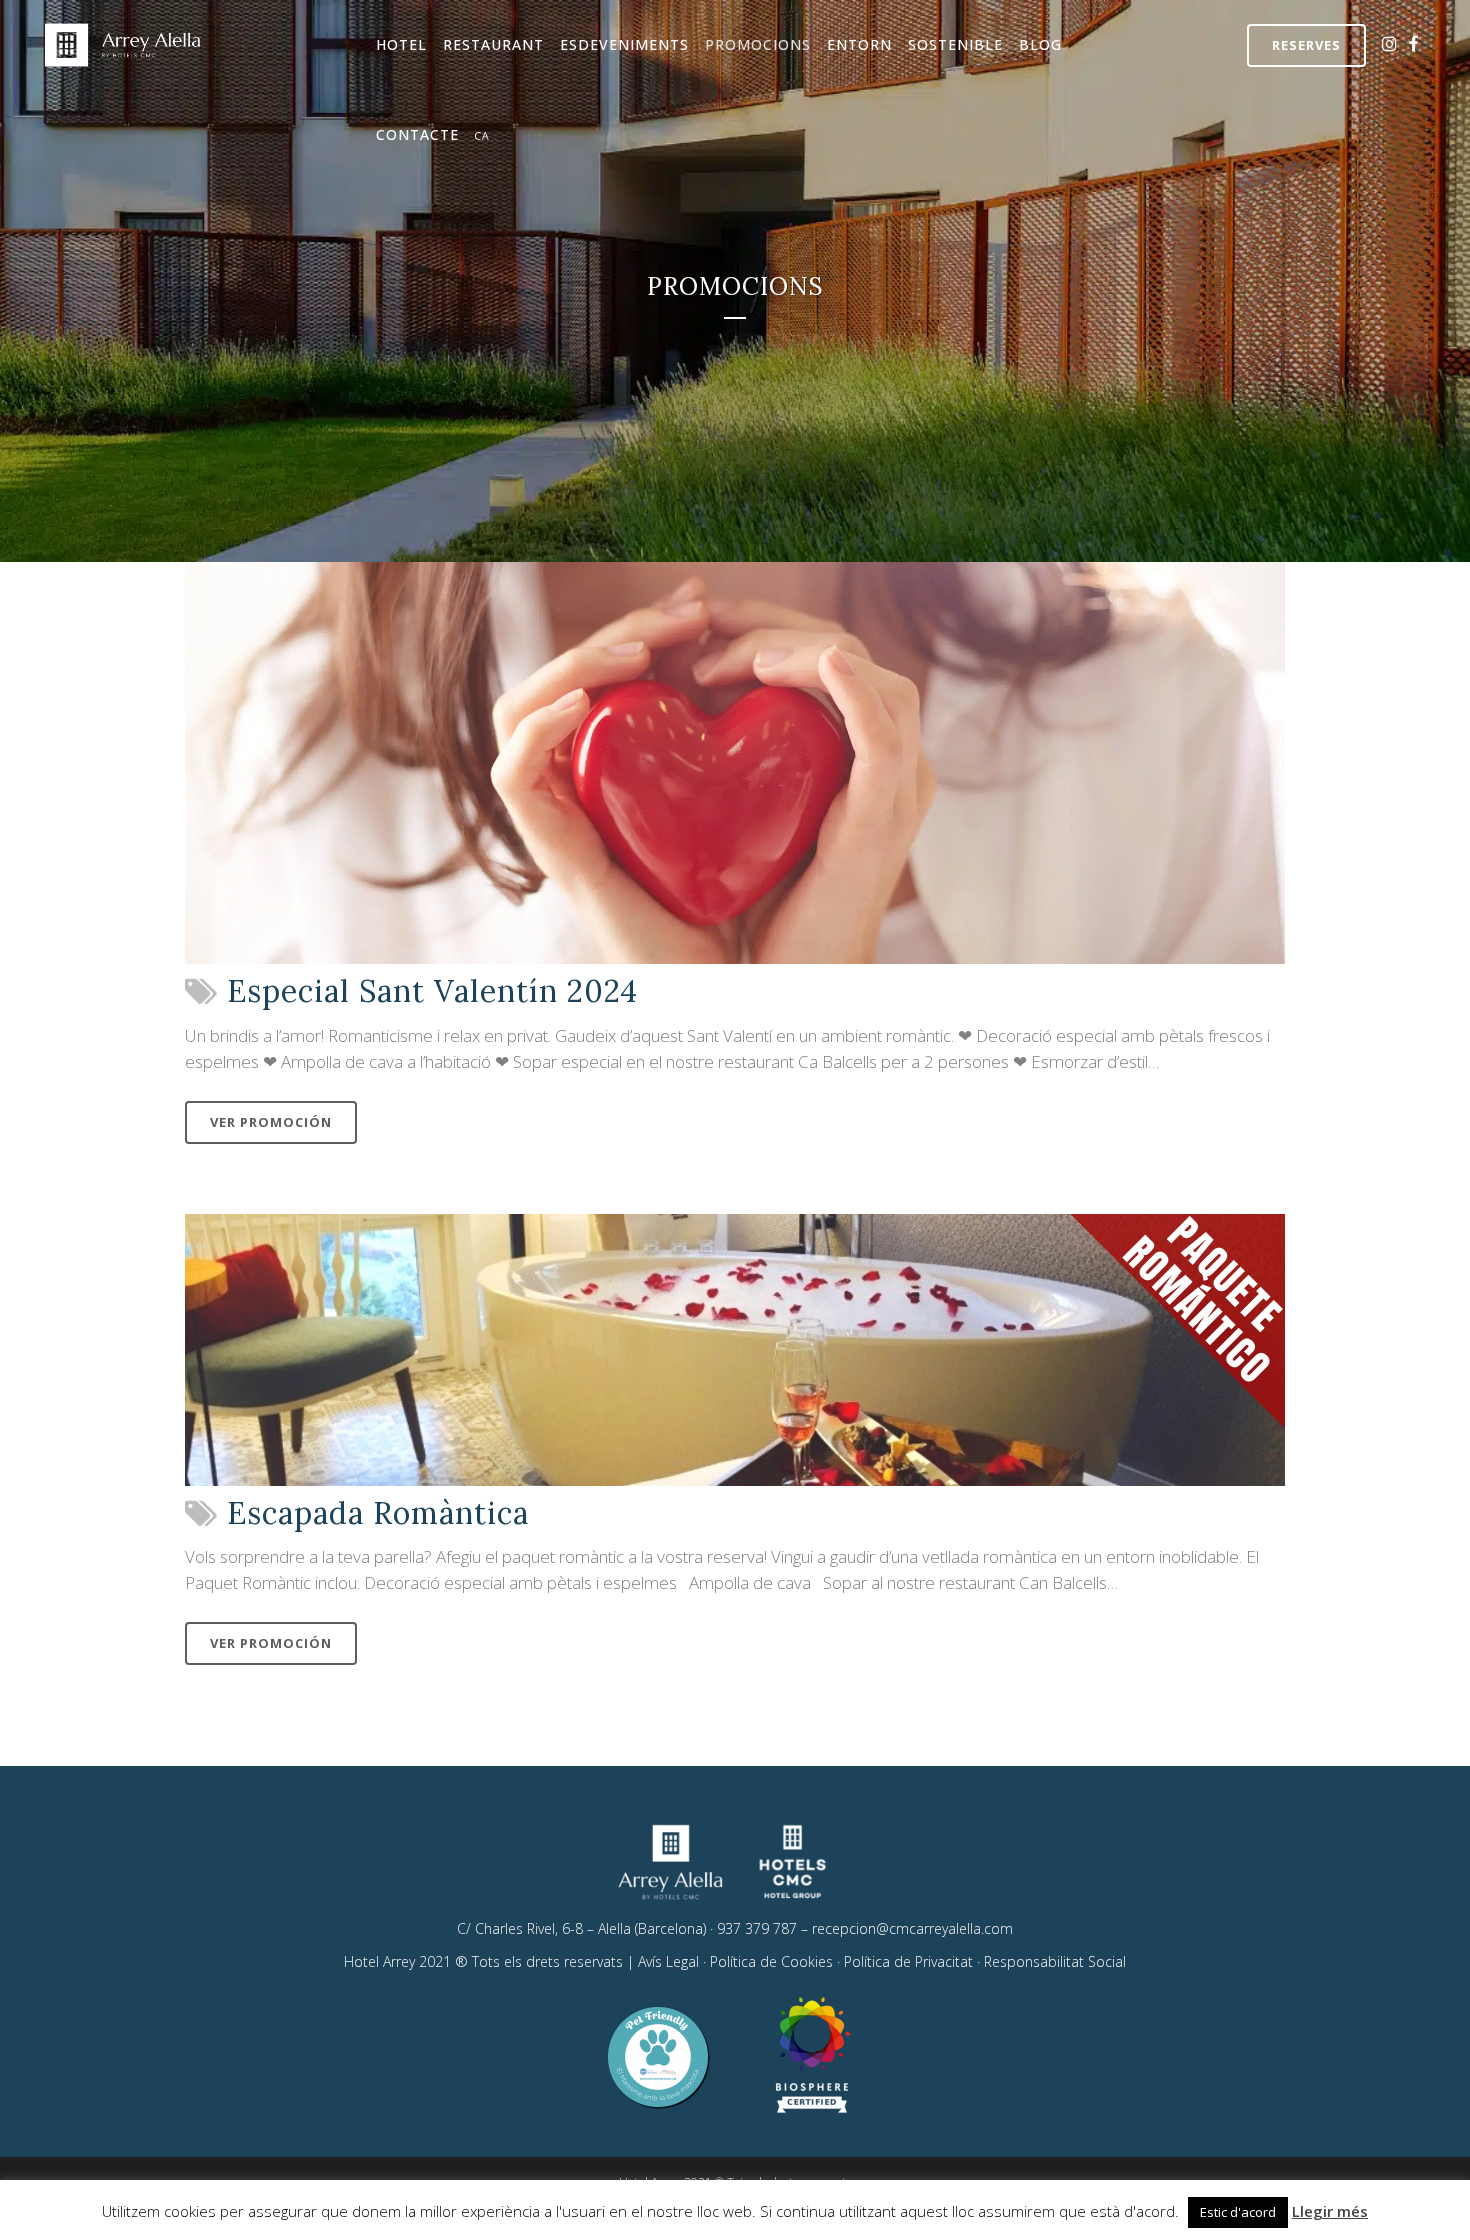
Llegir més (1330, 2211)
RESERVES (1306, 45)
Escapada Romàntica (378, 1513)
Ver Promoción (271, 1122)
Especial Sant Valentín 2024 (432, 991)
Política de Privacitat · (914, 1961)
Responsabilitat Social (1055, 1961)
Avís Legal (668, 1961)
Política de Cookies (771, 1961)
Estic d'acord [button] (1238, 2212)
